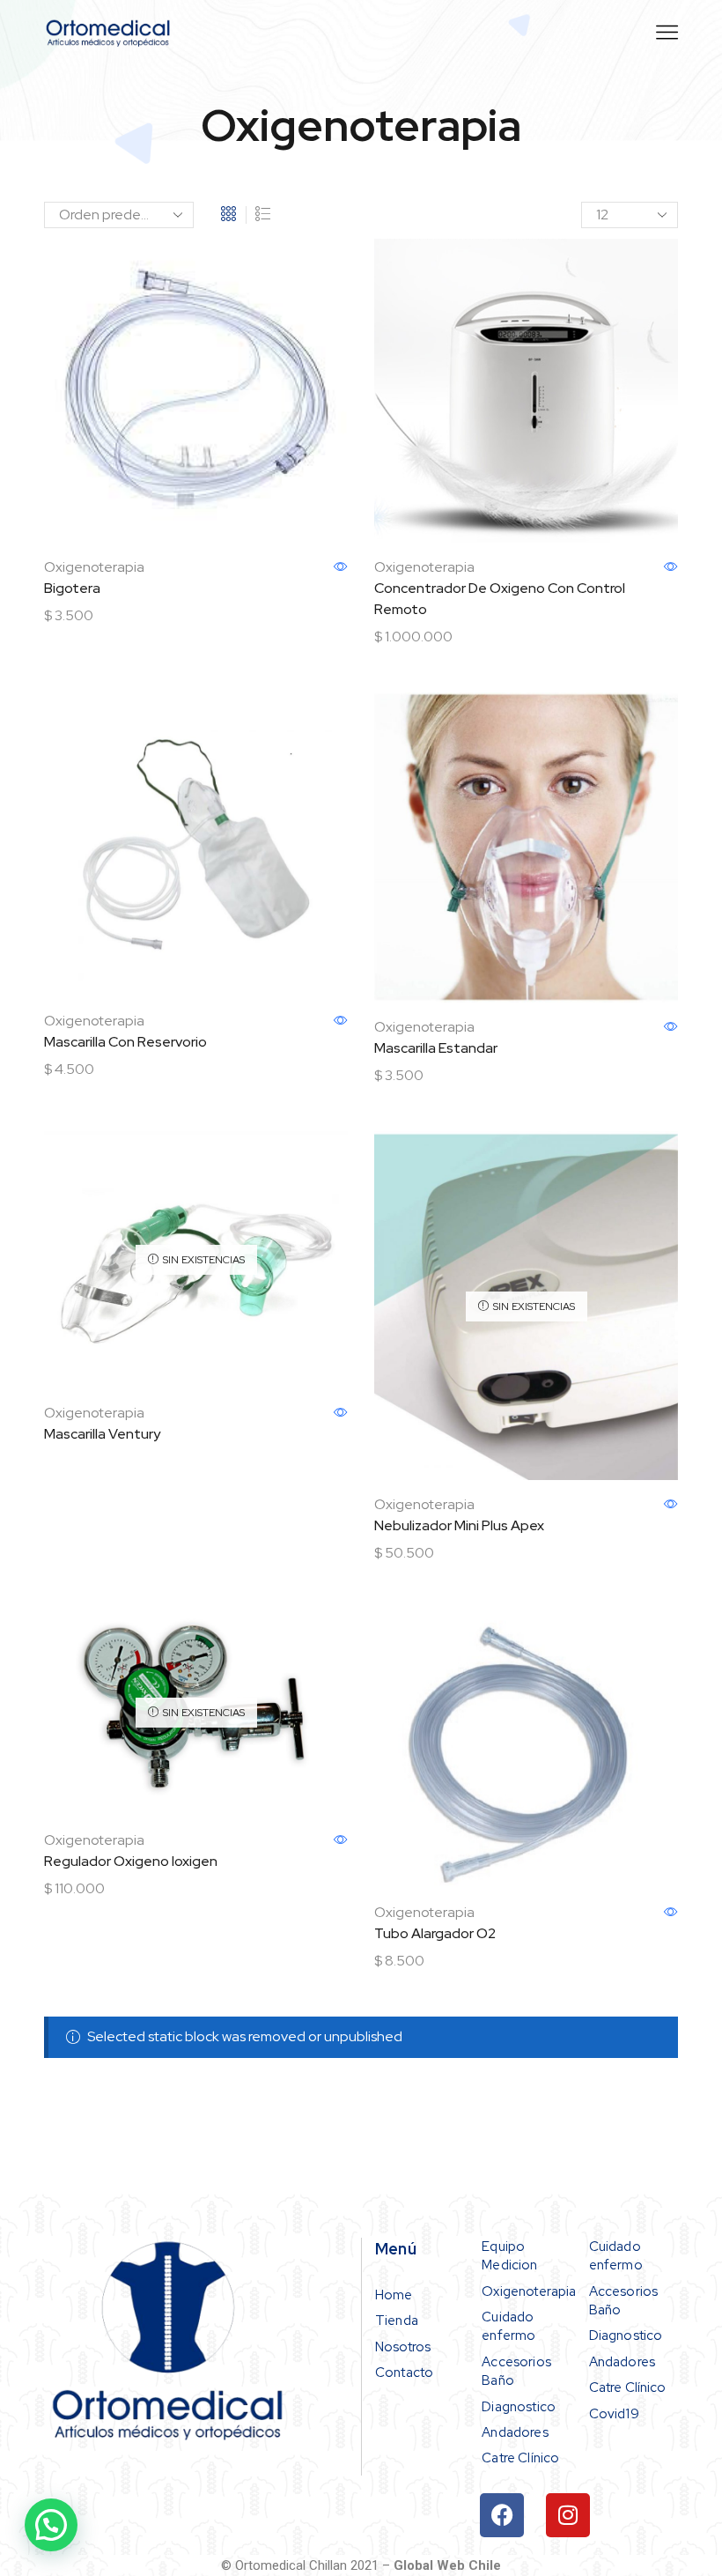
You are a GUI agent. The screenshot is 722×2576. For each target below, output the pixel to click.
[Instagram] (568, 2515)
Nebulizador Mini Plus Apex (459, 1525)
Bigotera (72, 588)
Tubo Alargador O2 (435, 1933)
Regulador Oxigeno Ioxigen (131, 1861)
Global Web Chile (447, 2565)
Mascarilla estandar (436, 1048)
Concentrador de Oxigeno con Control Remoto (500, 599)
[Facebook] (502, 2515)
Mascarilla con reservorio (125, 1042)
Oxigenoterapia (94, 567)
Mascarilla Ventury (102, 1434)
